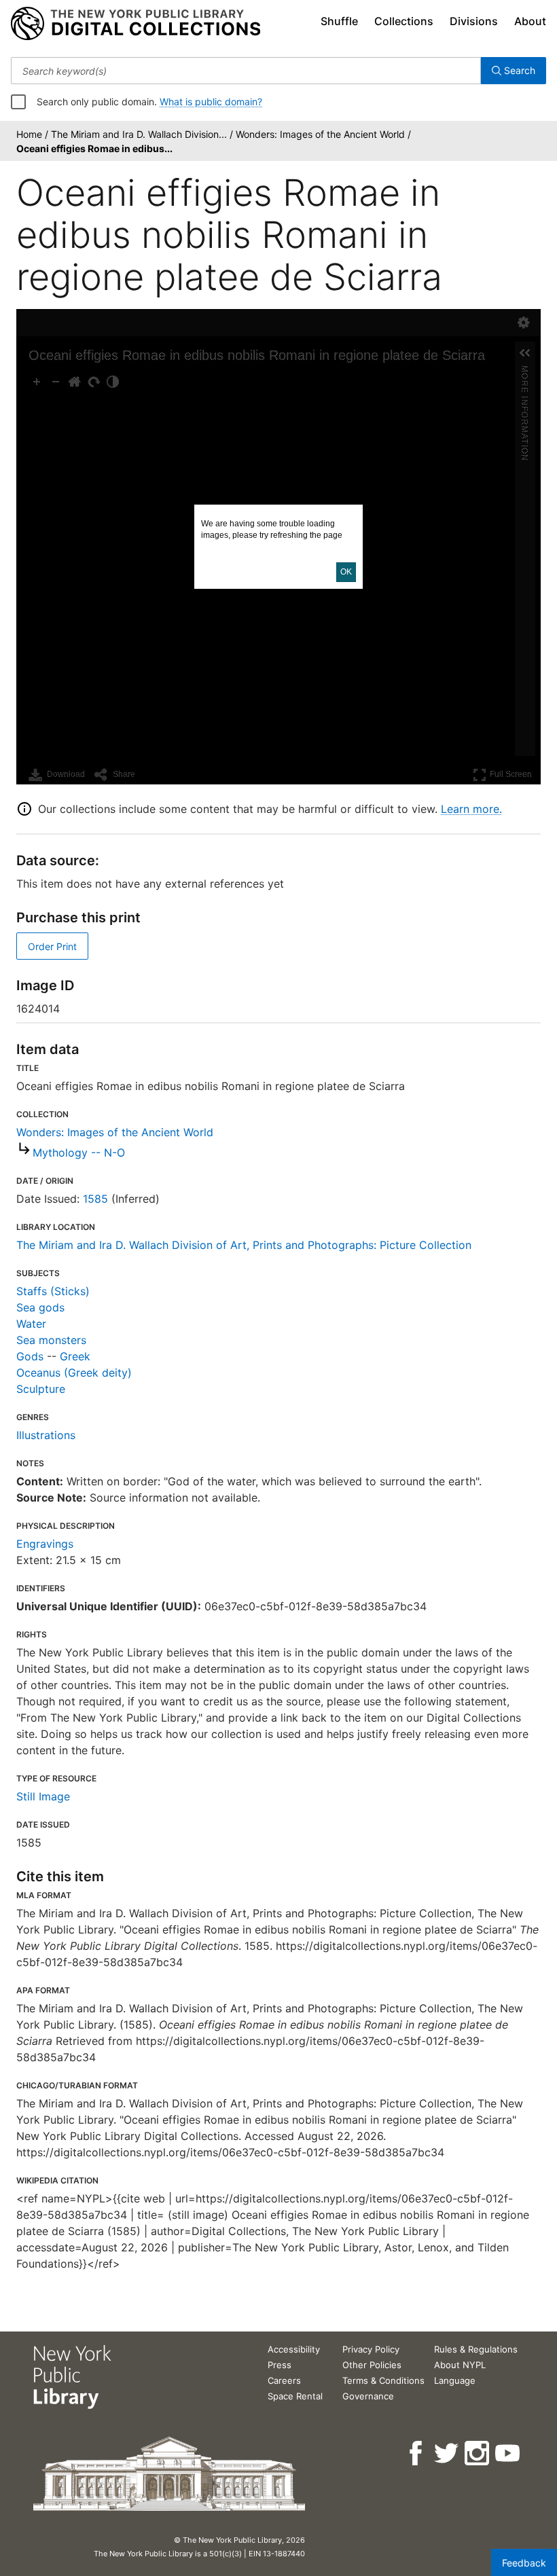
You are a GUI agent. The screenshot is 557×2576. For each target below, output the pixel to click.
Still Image (43, 1796)
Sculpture (41, 1389)
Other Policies (372, 2365)
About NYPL (460, 2365)
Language (455, 2380)
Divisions (474, 21)
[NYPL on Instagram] (478, 2453)
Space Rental (295, 2396)
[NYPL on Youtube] (508, 2453)
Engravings (45, 1544)
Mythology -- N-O (79, 1153)
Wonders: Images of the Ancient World (115, 1132)
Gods (30, 1356)
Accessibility (294, 2349)
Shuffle (339, 21)
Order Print (52, 946)
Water (31, 1324)
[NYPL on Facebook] (417, 2453)
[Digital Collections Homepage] (136, 24)
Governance (368, 2396)
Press (280, 2365)
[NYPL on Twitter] (447, 2453)
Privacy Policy (371, 2349)
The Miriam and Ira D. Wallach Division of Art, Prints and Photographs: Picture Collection (244, 1245)
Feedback (524, 2563)
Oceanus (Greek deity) (74, 1373)
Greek (75, 1356)
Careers (284, 2380)
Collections (404, 21)
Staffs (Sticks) (53, 1291)
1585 (95, 1199)
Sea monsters (51, 1340)
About (530, 21)
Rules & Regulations (476, 2349)
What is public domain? (211, 102)
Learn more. (471, 809)
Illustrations (46, 1435)
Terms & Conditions (383, 2380)
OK (346, 572)
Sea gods (40, 1307)
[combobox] (246, 71)
